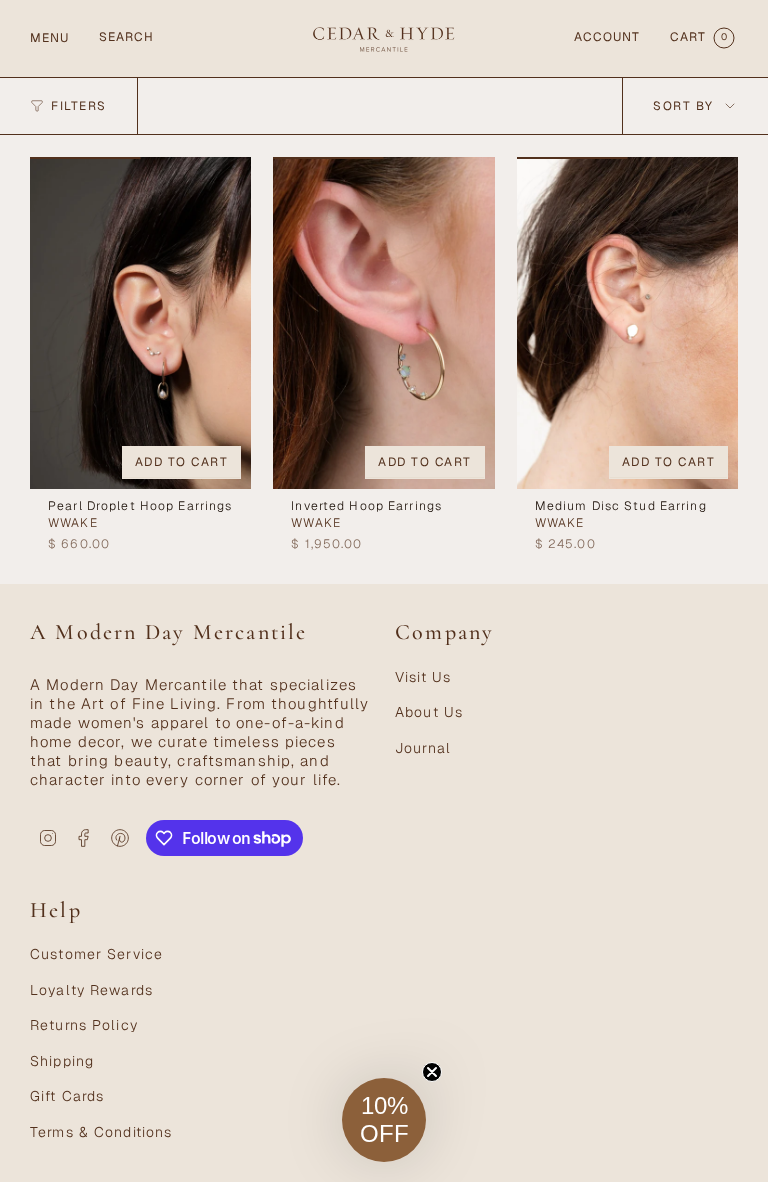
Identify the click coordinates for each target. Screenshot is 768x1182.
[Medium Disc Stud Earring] (627, 323)
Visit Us (423, 677)
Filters (79, 106)
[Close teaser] (432, 1072)
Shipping (62, 1061)
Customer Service (96, 954)
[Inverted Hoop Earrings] (383, 323)
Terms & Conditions (101, 1132)
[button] (384, 1120)
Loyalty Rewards (91, 990)
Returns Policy (84, 1025)
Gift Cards (67, 1096)
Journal (423, 748)
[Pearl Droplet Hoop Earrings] (140, 323)
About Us (429, 712)
